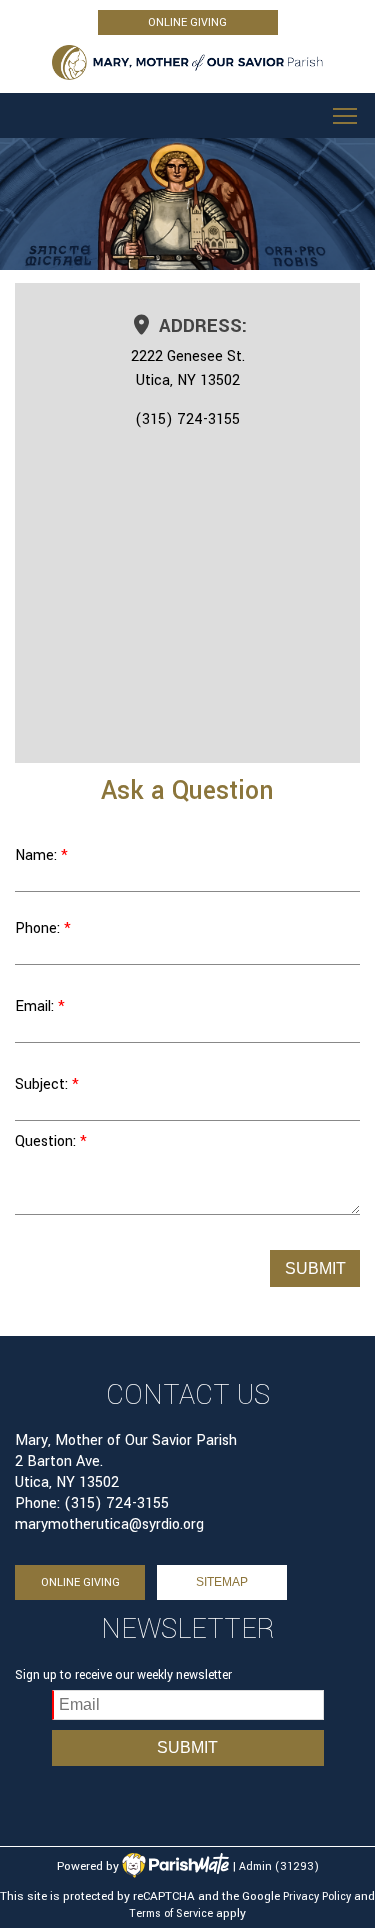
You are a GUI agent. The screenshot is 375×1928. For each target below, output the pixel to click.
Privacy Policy (317, 1896)
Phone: (37, 928)
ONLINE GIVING (187, 22)
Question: (45, 1141)
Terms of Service (171, 1913)
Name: (38, 855)
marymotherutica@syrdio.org (109, 1524)
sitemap (222, 1582)
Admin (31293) (279, 1866)
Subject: (43, 1084)
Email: (34, 1006)
